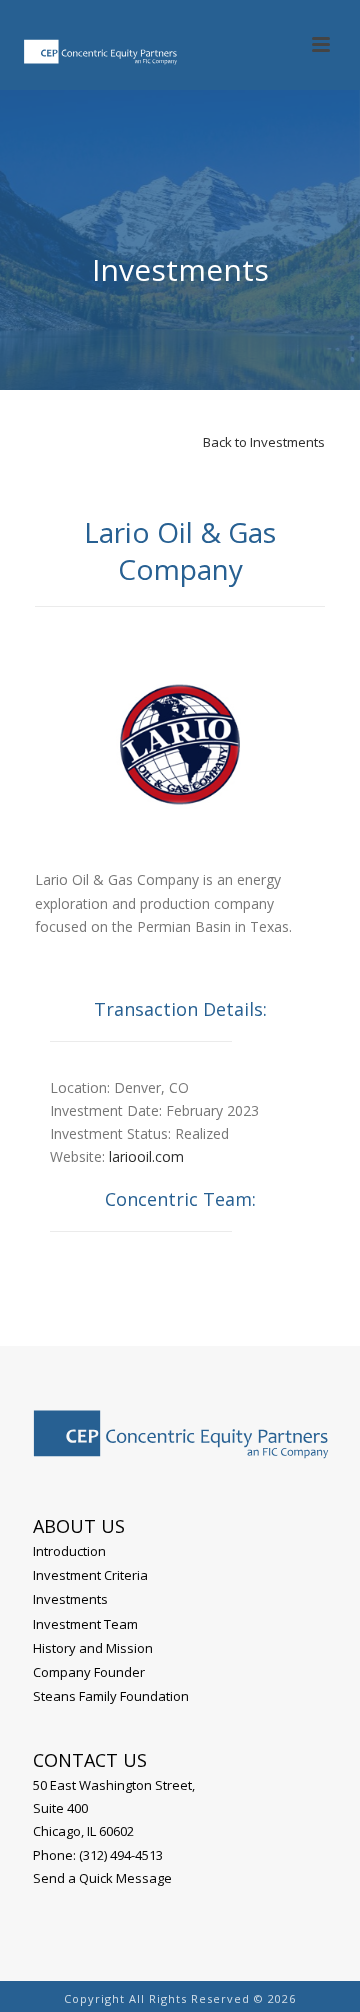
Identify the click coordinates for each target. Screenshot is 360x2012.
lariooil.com (146, 1156)
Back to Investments (264, 442)
